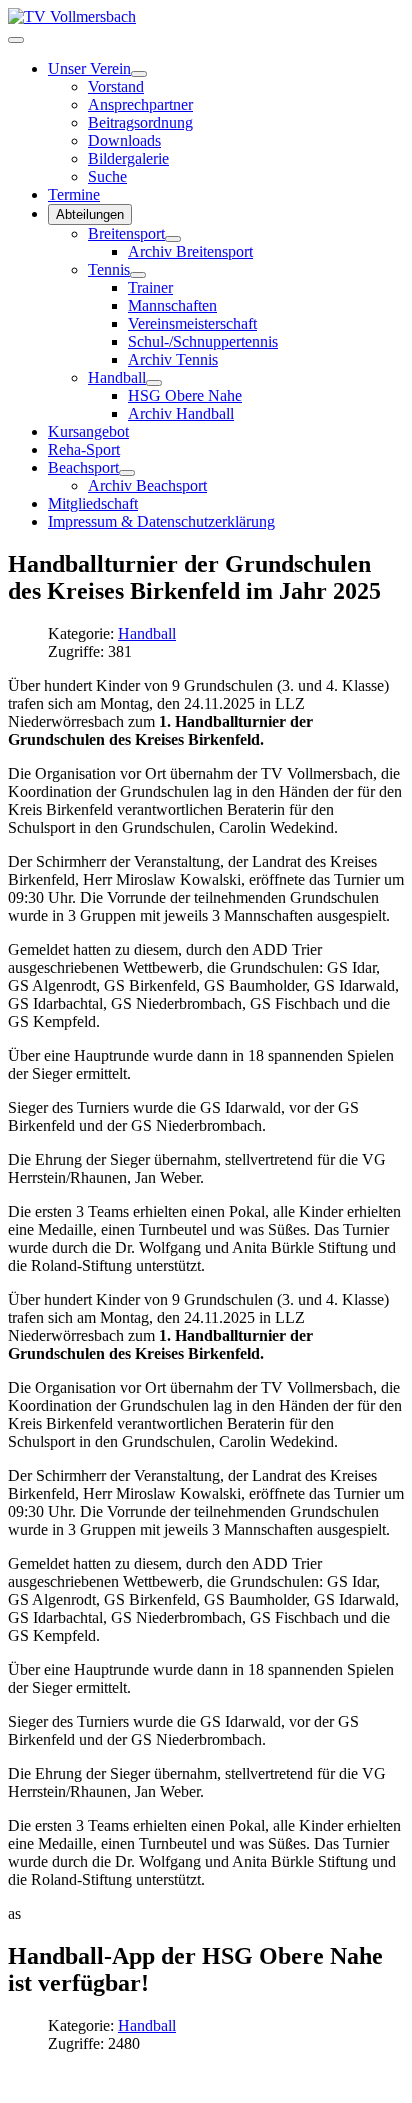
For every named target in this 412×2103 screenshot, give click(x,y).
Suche (107, 176)
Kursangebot (88, 431)
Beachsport (83, 467)
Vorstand (116, 86)
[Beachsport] (127, 473)
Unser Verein (89, 68)
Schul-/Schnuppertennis (203, 341)
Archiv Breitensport (190, 251)
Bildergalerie (128, 158)
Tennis (109, 269)
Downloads (124, 140)
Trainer (150, 287)
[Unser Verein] (139, 74)
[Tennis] (138, 275)
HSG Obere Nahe (185, 395)
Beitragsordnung (140, 122)
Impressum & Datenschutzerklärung (161, 521)
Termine (74, 194)
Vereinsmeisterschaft (192, 323)
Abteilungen (90, 214)
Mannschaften (172, 305)
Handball (117, 377)
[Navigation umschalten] (16, 40)
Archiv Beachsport (147, 485)
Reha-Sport (84, 449)
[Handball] (154, 383)
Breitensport (126, 233)
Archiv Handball (181, 413)
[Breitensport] (173, 239)
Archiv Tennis (173, 359)
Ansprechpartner (140, 104)
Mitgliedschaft (93, 503)
